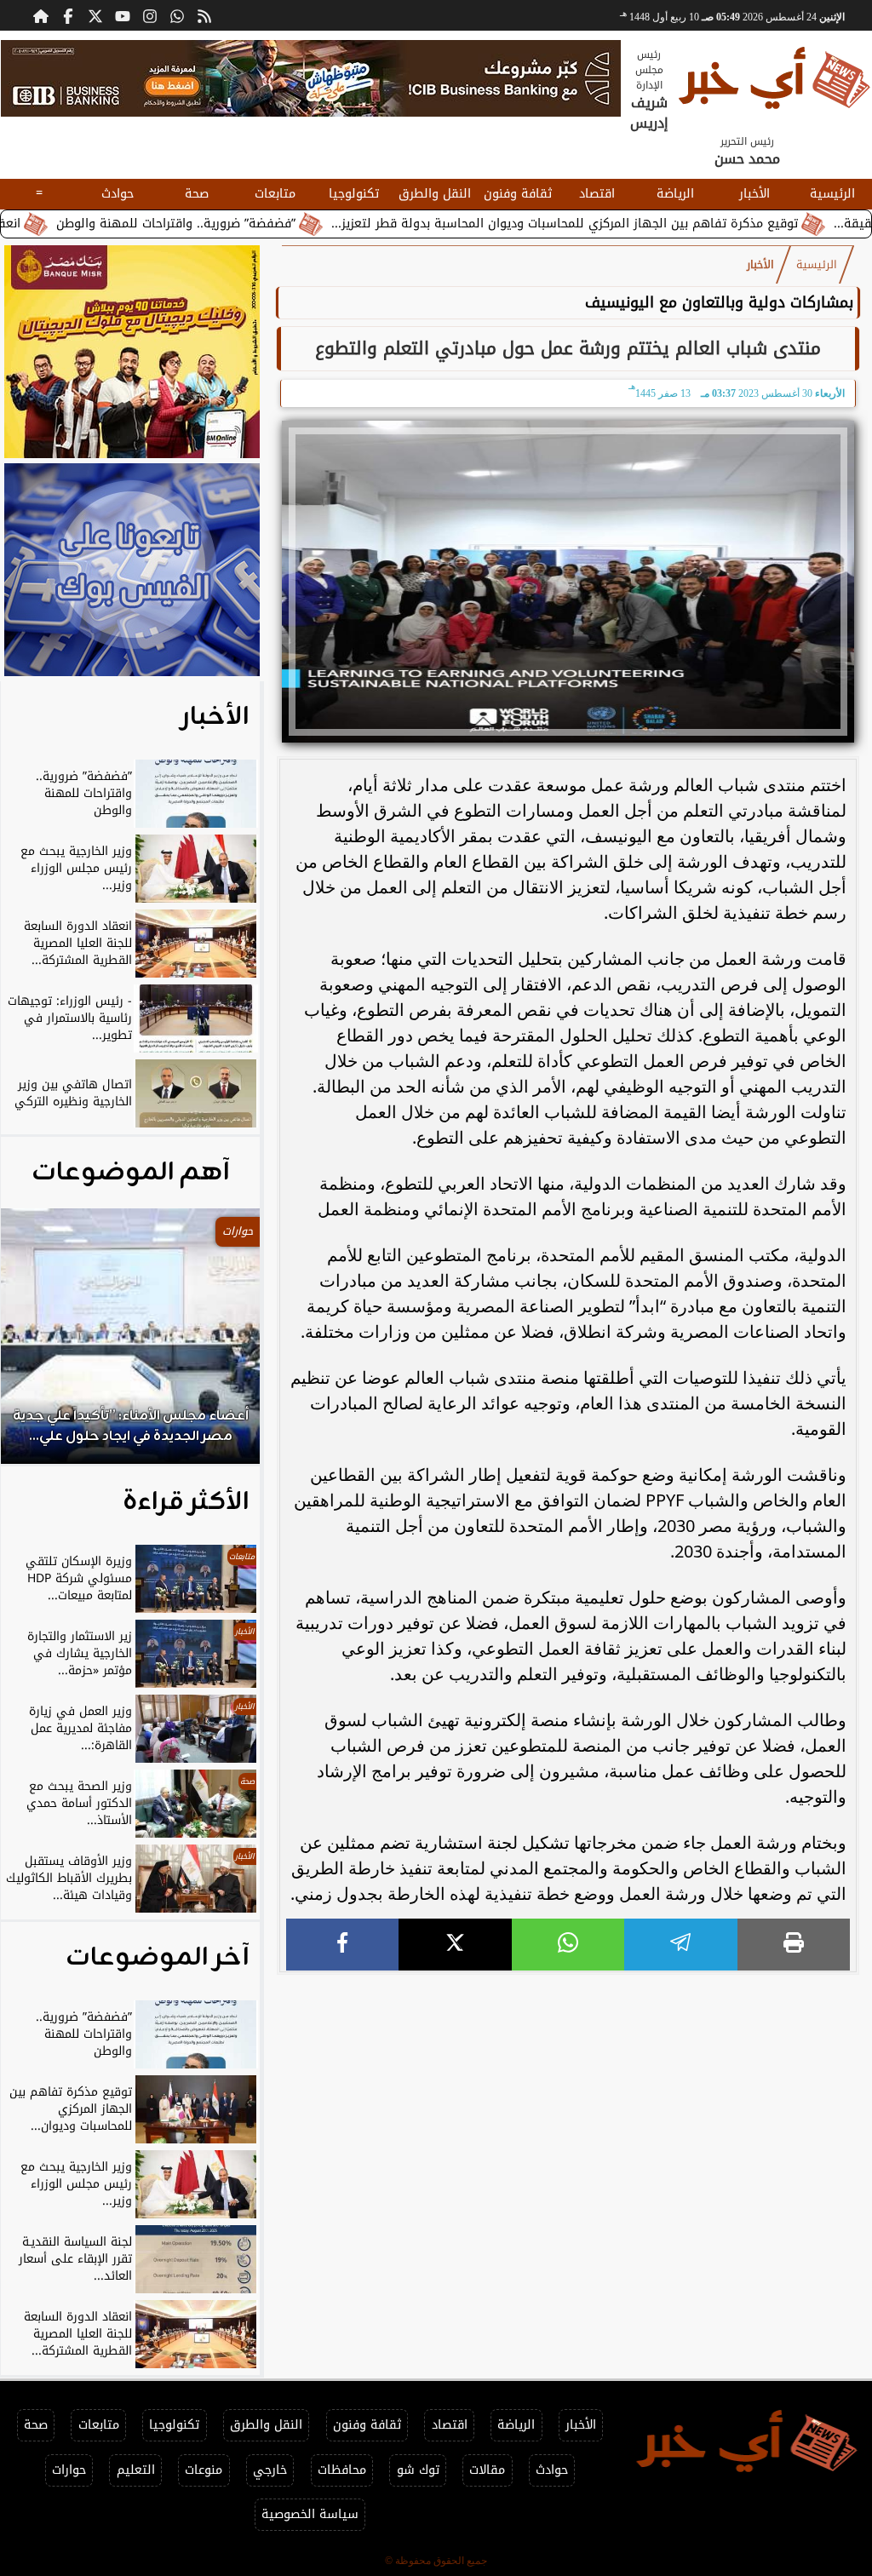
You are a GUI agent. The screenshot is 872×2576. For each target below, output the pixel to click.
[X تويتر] (95, 15)
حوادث (118, 194)
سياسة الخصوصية (310, 2514)
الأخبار (754, 194)
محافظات (342, 2470)
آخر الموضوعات (158, 1958)
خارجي (270, 2470)
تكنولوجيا (354, 194)
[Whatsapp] (177, 15)
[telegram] (680, 1945)
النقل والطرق (435, 194)
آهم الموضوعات (131, 1173)
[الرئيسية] (41, 15)
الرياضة (675, 194)
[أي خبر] (311, 78)
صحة (197, 194)
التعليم (136, 2470)
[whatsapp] (568, 1945)
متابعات (275, 194)
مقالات (487, 2470)
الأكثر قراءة (186, 1502)
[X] (455, 1945)
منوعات (204, 2470)
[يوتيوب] (123, 15)
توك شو (418, 2470)
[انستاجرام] (150, 15)
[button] (37, 1345)
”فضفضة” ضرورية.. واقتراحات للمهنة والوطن (264, 224)
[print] (794, 1945)
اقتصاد (597, 194)
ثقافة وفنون (518, 194)
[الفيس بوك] (68, 15)
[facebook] (342, 1945)
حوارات (69, 2470)
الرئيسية (832, 194)
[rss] (204, 15)
